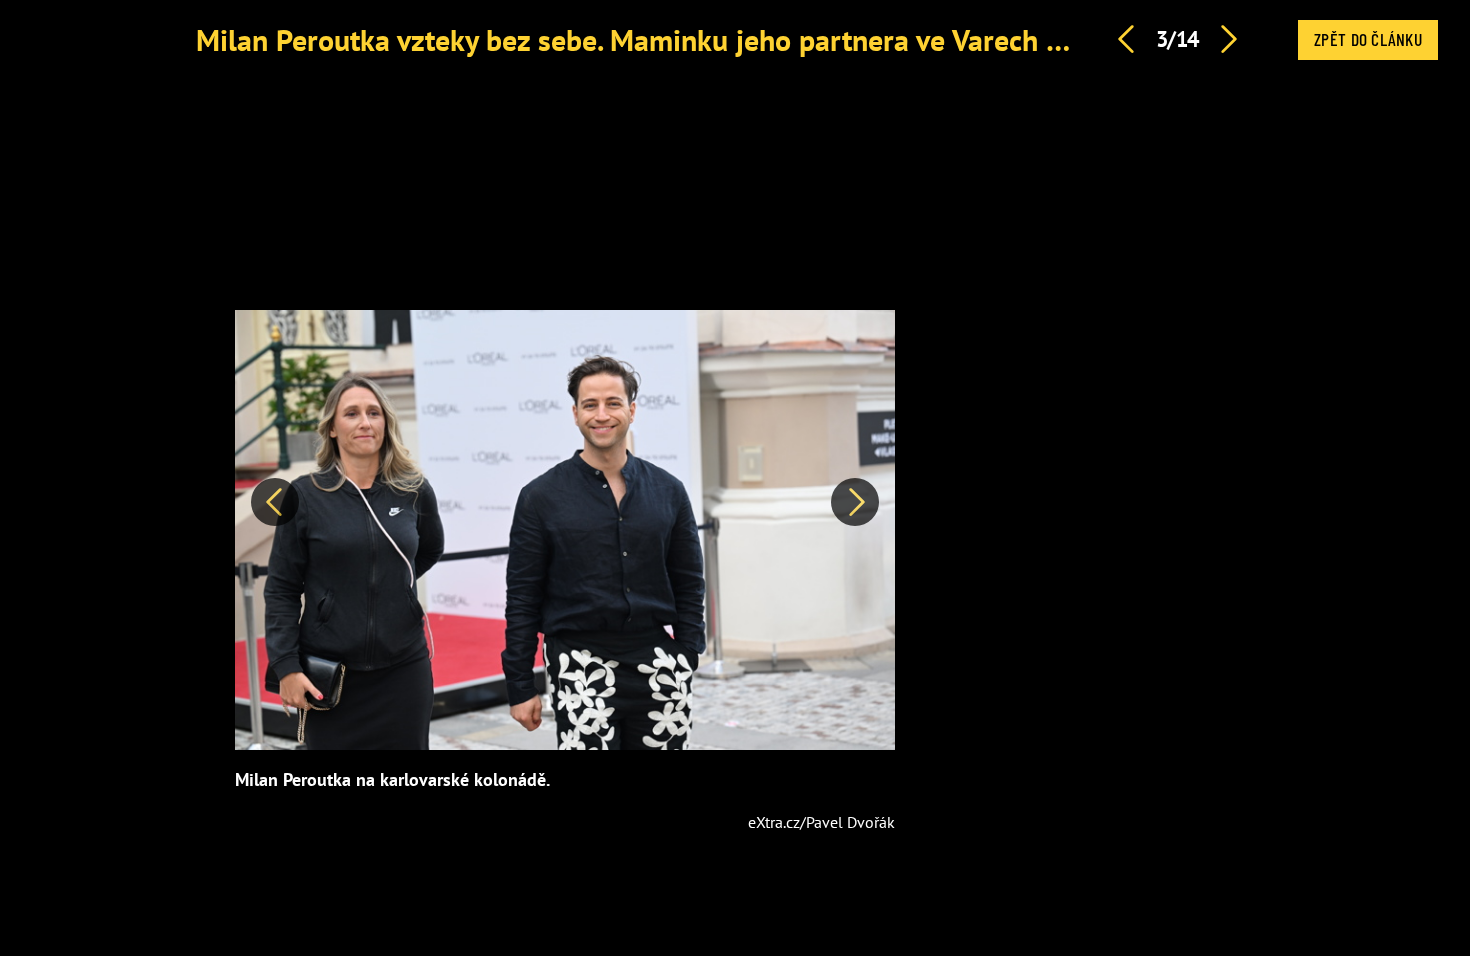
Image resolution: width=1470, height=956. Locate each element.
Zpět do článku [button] (1368, 39)
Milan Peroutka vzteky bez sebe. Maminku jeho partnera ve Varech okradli (666, 39)
